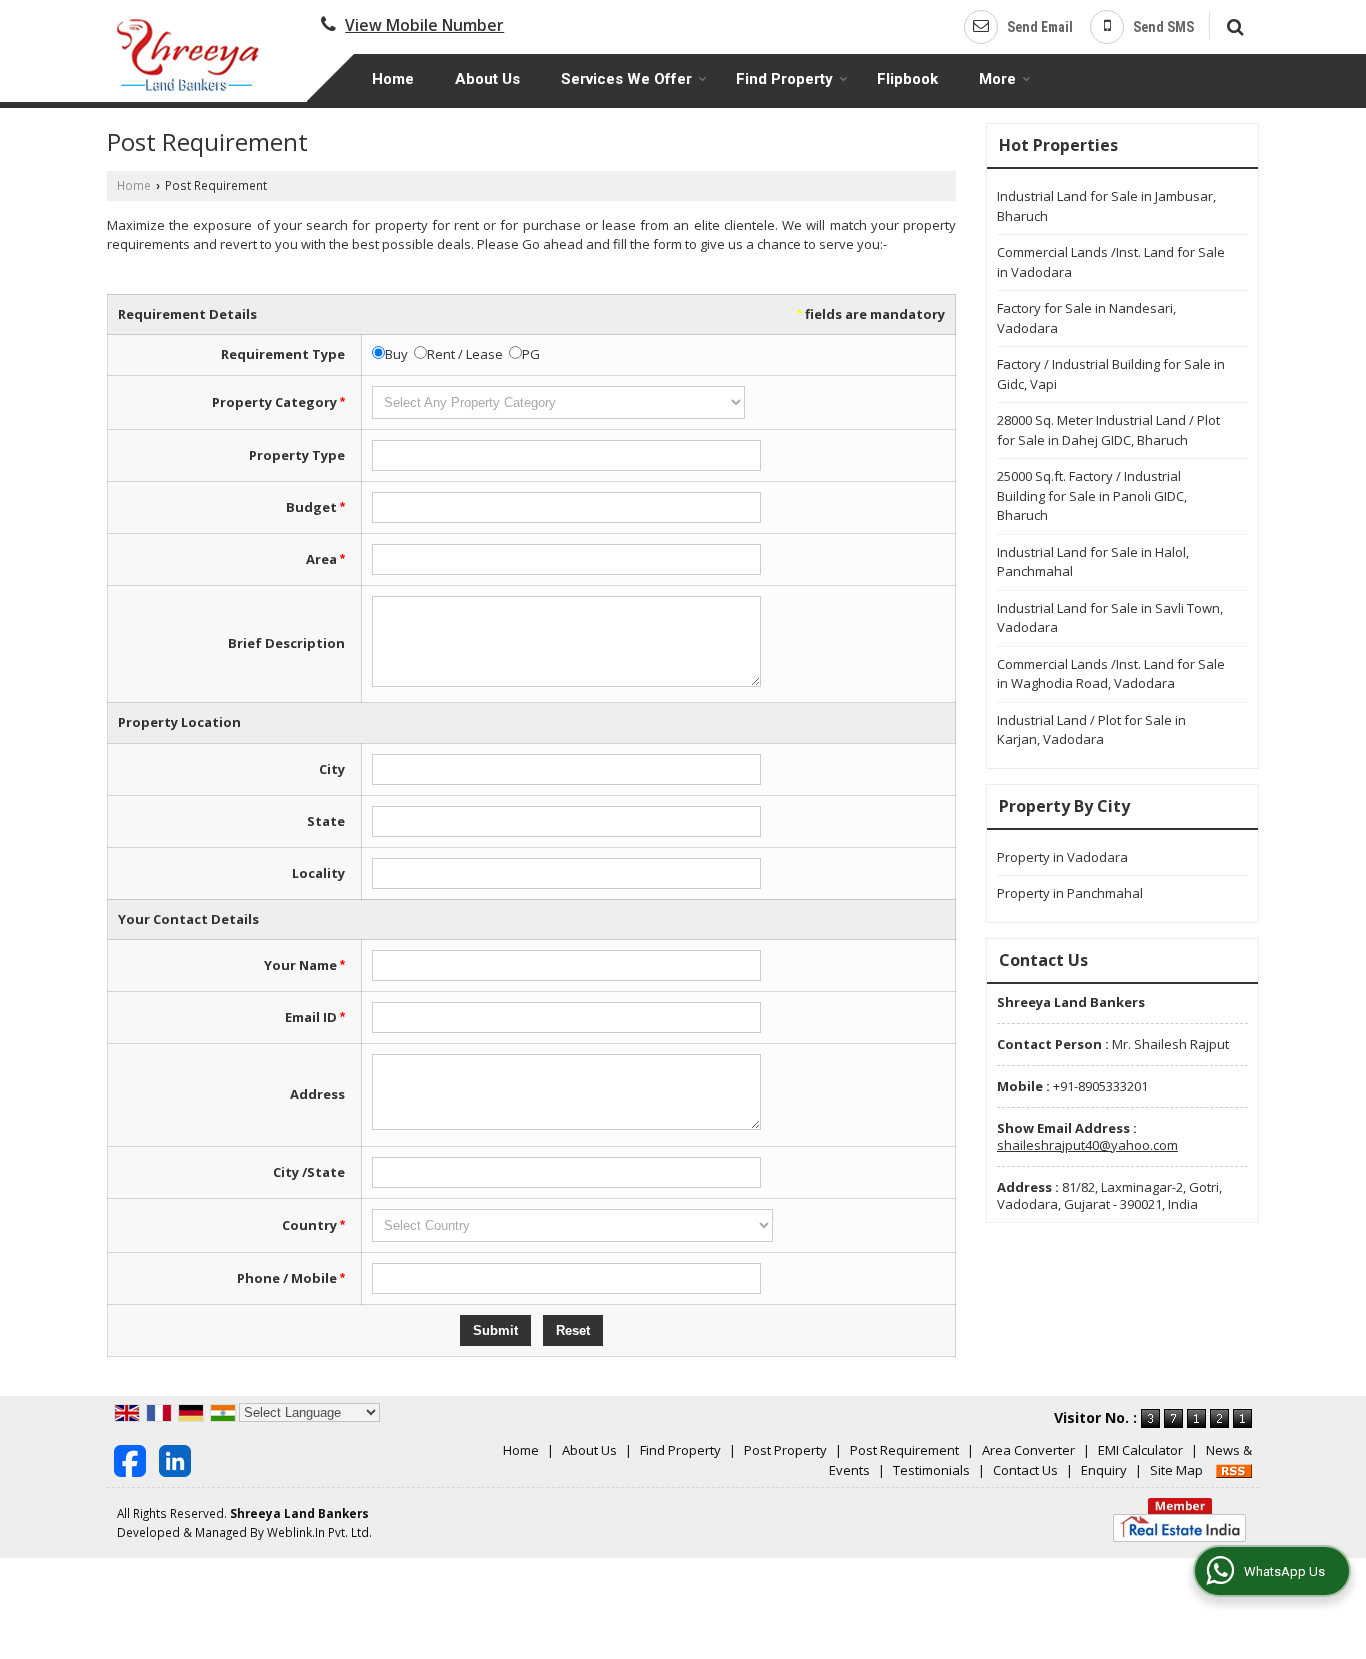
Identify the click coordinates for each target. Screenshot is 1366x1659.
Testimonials (931, 1470)
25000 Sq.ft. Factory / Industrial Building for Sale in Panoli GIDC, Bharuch (1092, 495)
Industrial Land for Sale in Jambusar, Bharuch (1106, 206)
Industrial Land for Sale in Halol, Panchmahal (1093, 562)
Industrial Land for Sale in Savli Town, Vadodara (1110, 618)
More (997, 79)
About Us (487, 79)
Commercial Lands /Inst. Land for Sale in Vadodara (1111, 262)
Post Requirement (904, 1450)
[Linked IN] (175, 1459)
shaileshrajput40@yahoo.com (1087, 1145)
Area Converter (1028, 1450)
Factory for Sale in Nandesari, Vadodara (1086, 318)
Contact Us (1025, 1470)
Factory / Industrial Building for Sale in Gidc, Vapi (1111, 374)
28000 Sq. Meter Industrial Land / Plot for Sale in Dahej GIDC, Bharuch (1108, 430)
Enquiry (1104, 1470)
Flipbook (907, 79)
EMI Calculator (1140, 1450)
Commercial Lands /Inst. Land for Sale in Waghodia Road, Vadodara (1111, 674)
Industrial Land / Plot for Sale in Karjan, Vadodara (1091, 730)
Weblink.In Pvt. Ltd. (319, 1532)
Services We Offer (626, 79)
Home (393, 79)
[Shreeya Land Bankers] (189, 54)
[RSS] (1234, 1470)
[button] (424, 25)
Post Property (785, 1450)
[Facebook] (130, 1459)
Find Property (784, 79)
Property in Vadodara (1062, 857)
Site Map (1176, 1470)
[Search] (1232, 24)
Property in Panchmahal (1070, 893)
